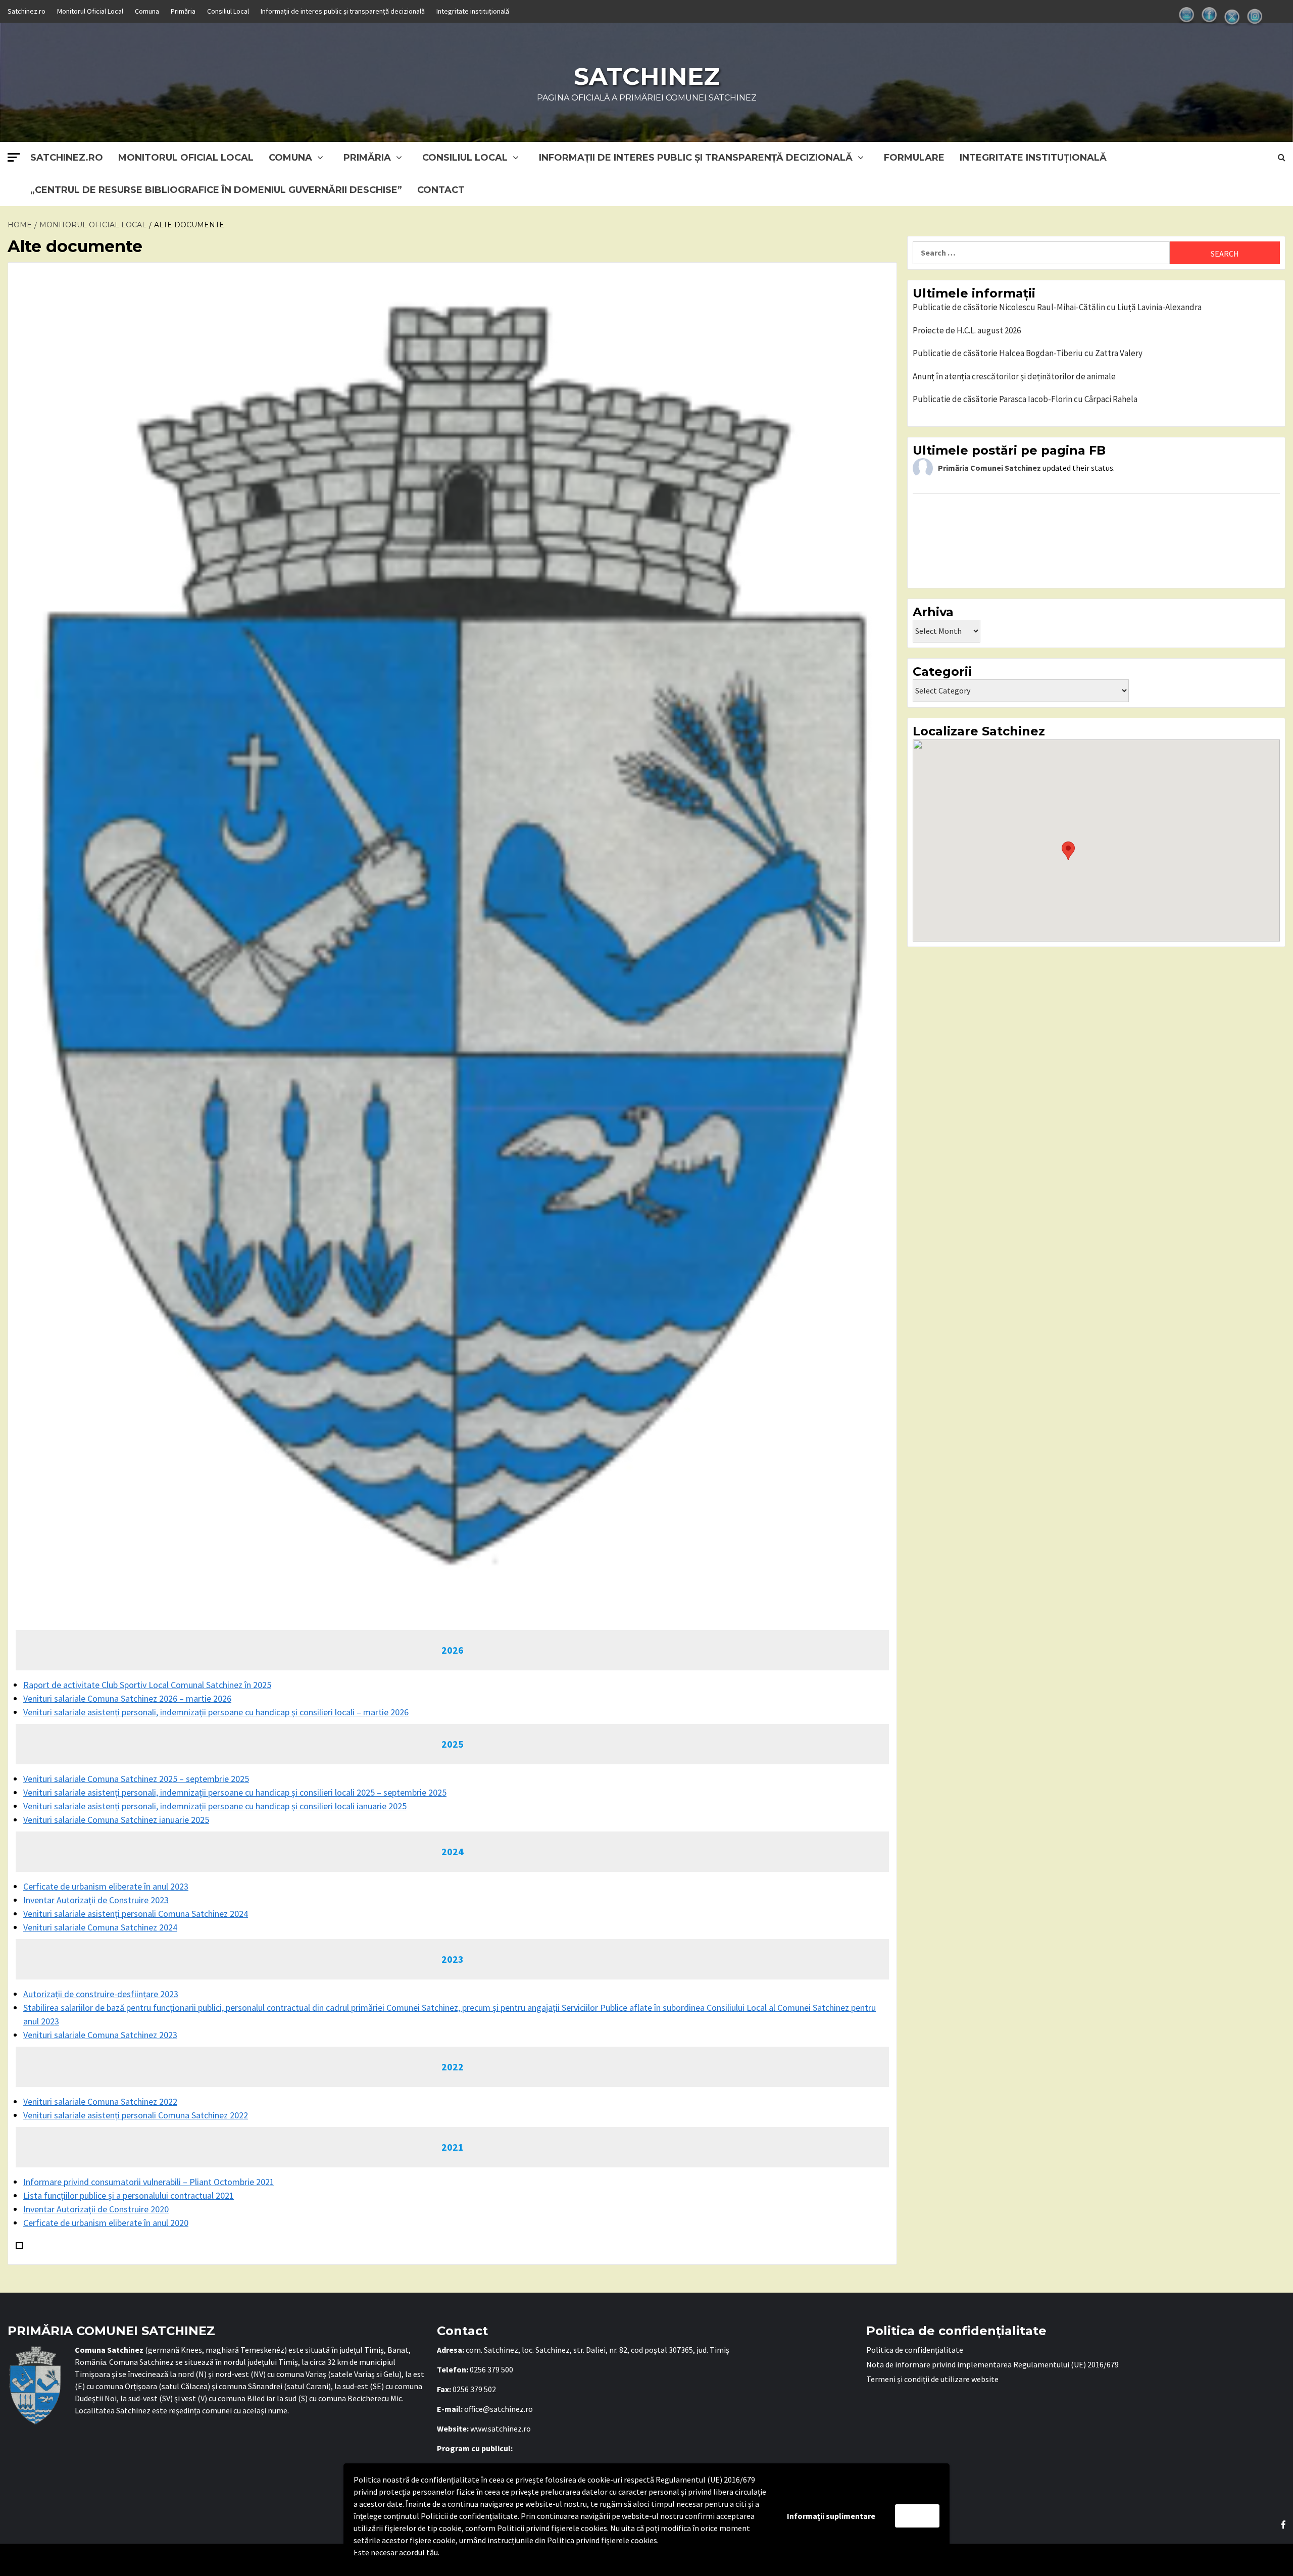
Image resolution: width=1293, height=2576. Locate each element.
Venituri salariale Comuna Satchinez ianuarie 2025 (116, 1820)
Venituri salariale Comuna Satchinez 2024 (100, 1927)
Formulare (914, 158)
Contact (441, 190)
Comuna (147, 11)
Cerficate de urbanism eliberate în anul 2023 (106, 1886)
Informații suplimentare (831, 2516)
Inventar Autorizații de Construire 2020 (96, 2209)
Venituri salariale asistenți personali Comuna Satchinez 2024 (136, 1914)
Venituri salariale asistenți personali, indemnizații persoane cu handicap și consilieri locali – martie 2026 (216, 1712)
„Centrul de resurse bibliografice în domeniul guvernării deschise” (216, 190)
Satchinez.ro (27, 11)
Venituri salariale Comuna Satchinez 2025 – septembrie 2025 (136, 1779)
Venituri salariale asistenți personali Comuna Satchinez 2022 (136, 2115)
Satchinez (647, 76)
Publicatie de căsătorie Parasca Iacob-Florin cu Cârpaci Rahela (1025, 399)
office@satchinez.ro (499, 2409)
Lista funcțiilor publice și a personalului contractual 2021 (129, 2195)
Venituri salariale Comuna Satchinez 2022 (100, 2101)
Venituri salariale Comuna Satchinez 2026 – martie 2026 (127, 1698)
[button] (1068, 851)
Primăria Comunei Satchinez (989, 468)
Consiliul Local (228, 11)
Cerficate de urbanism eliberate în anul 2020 (106, 2223)
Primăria (183, 11)
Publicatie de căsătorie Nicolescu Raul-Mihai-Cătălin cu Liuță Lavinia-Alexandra (1057, 307)
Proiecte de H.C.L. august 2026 (967, 330)
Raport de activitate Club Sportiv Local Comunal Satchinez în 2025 (147, 1685)
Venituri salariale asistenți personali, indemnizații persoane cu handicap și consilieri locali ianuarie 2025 (215, 1806)
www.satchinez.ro (501, 2429)
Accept (917, 2516)
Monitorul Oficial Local (90, 11)
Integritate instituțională (473, 11)
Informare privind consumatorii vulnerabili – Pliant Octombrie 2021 (149, 2182)
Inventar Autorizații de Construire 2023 (96, 1900)
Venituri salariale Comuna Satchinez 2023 (100, 2035)
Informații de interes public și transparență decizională (343, 11)
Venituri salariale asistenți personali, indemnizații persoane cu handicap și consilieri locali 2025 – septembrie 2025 (235, 1792)
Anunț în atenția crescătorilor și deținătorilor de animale (1014, 376)
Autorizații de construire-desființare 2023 (101, 1994)
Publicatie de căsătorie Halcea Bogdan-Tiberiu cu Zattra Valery (1028, 353)
